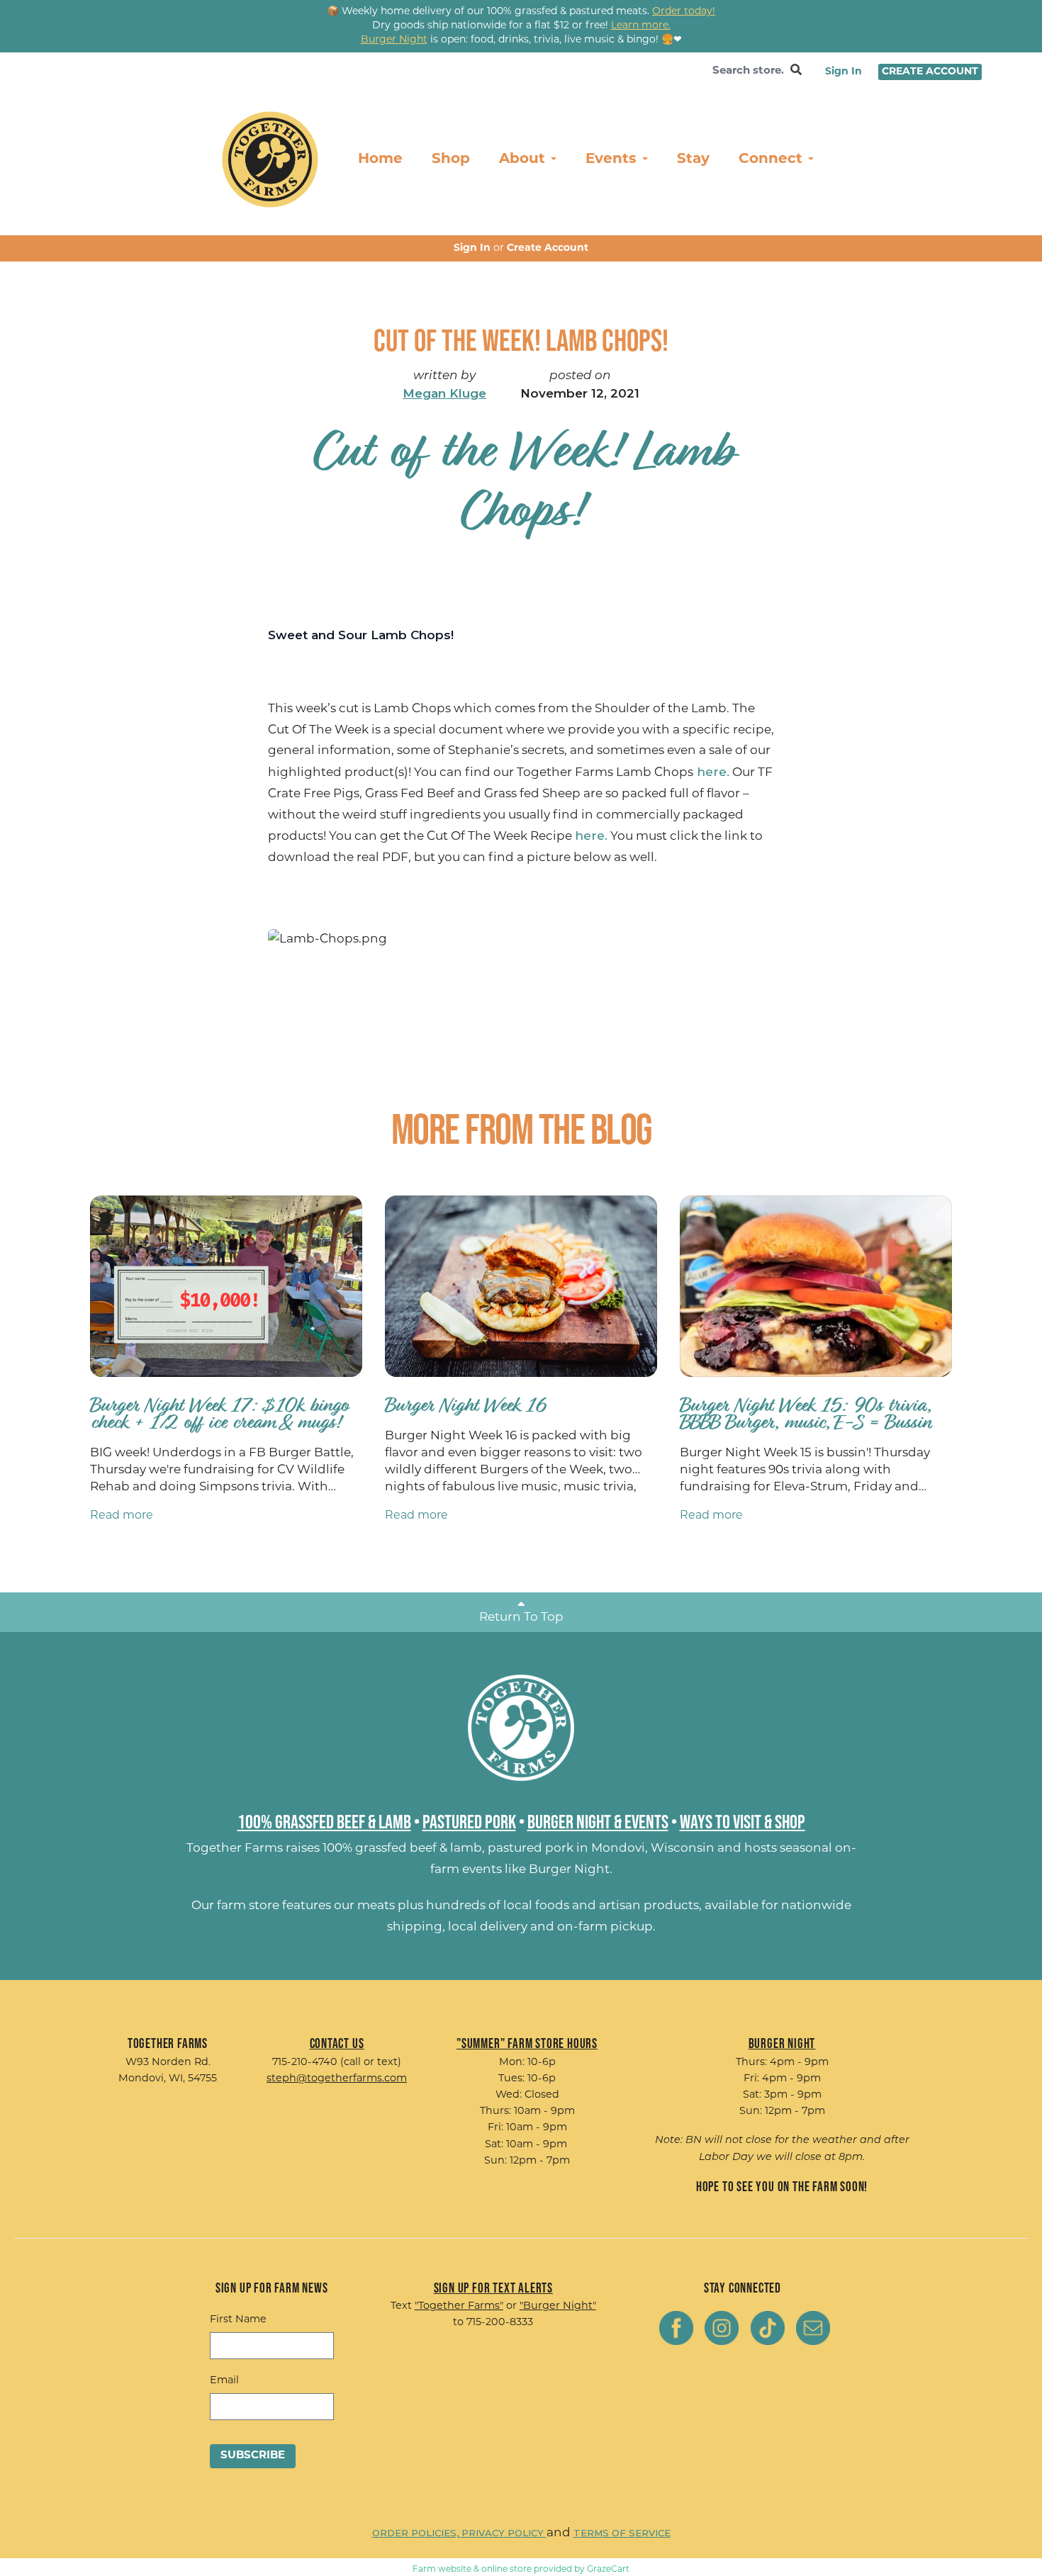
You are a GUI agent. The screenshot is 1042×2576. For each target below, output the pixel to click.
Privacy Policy (504, 2533)
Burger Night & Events (598, 1821)
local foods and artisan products (601, 1906)
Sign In (844, 72)
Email (224, 2381)
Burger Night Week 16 (466, 1405)
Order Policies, (417, 2533)
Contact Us (337, 2043)
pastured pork (531, 1849)
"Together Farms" (459, 2306)
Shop (451, 159)
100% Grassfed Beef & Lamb (324, 1821)
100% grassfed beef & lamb (402, 1849)
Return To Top (521, 1618)
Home (380, 159)
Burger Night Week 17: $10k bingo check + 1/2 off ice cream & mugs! (219, 1413)
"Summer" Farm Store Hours (527, 2043)
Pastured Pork (469, 1821)
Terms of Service (622, 2533)
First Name (238, 2320)
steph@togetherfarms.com (337, 2079)
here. (711, 772)
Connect (773, 159)
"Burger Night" (558, 2306)
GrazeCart (608, 2570)
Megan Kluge (444, 393)
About (524, 159)
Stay (693, 159)
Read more (122, 1516)
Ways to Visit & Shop (743, 1821)
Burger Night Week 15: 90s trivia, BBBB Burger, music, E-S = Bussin (805, 1413)
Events (613, 159)
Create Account (930, 72)
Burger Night (569, 1870)
